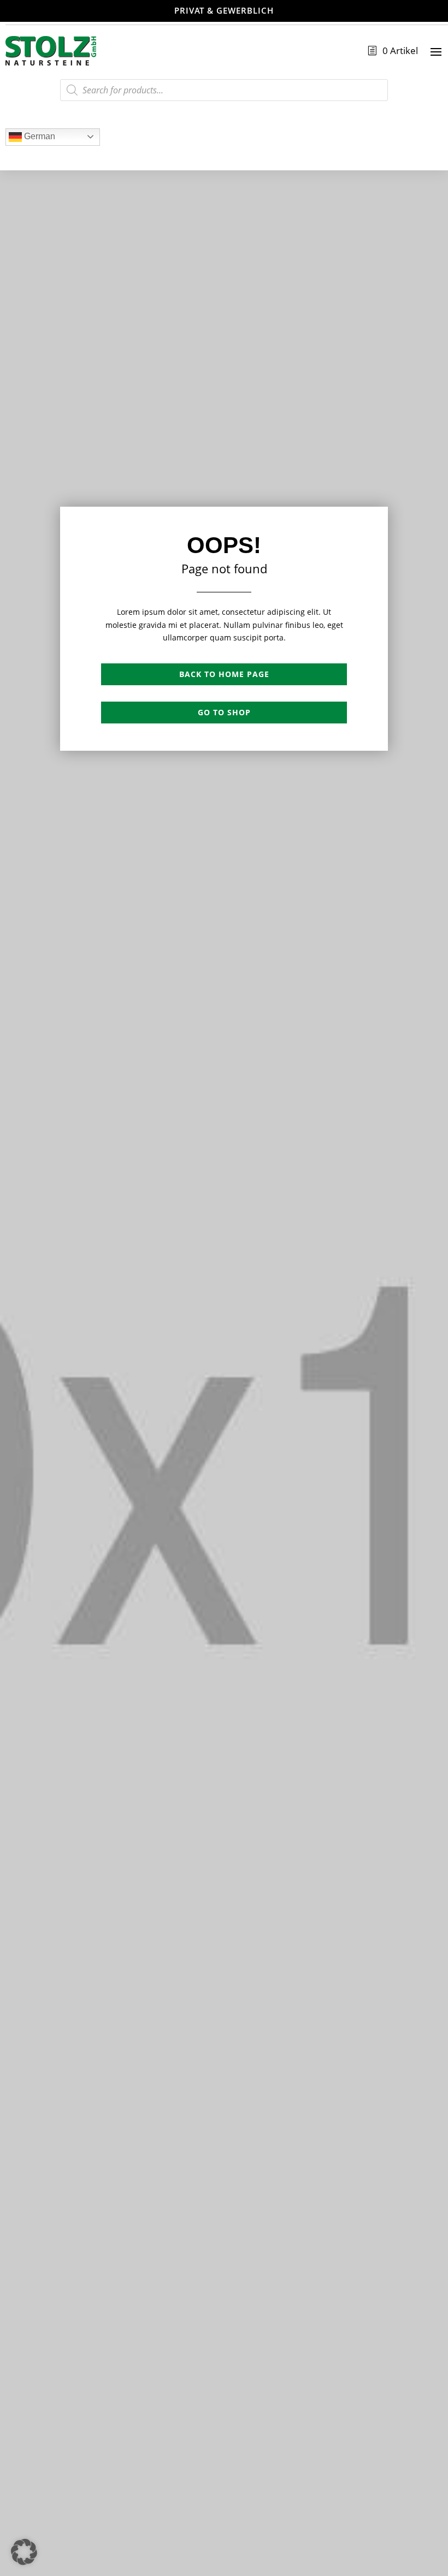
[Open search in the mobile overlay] (224, 90)
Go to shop (224, 712)
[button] (24, 2552)
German (39, 136)
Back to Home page (224, 674)
